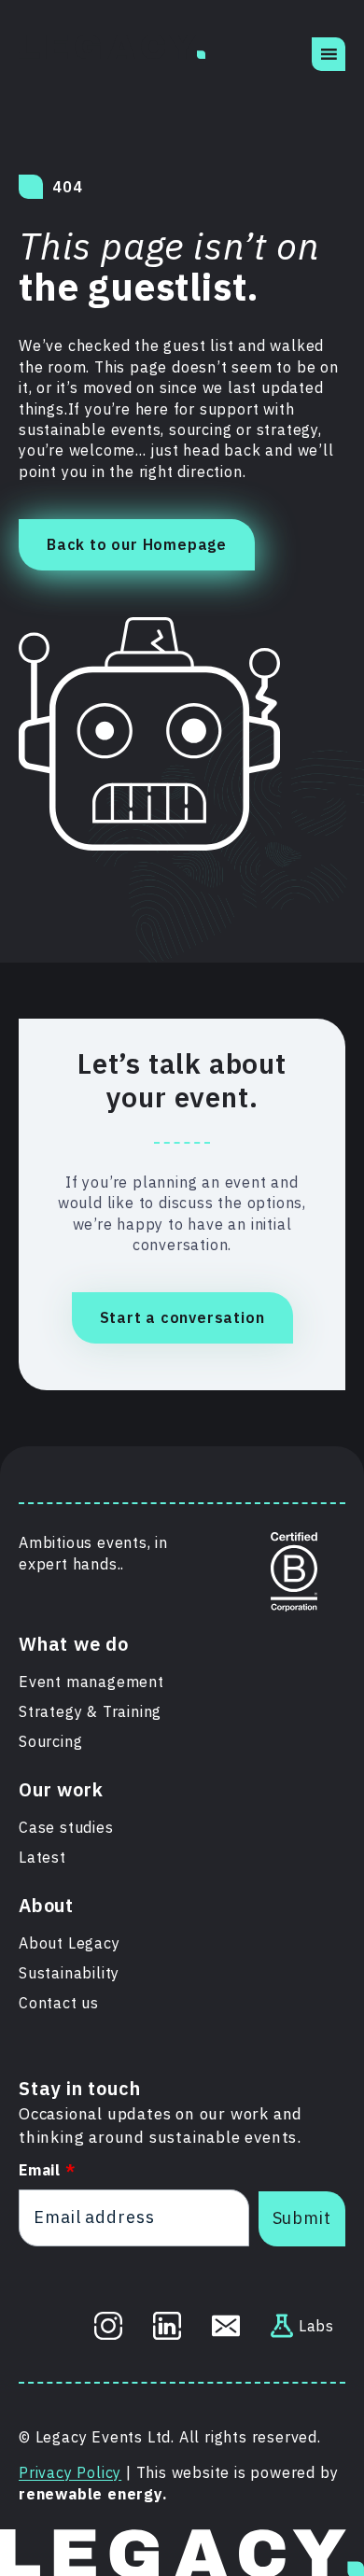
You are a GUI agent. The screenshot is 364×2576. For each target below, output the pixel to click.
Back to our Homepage (137, 544)
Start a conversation (182, 1317)
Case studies (66, 1827)
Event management (91, 1682)
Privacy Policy (70, 2472)
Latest (42, 1857)
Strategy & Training (90, 1711)
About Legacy (70, 1943)
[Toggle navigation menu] (329, 54)
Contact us (59, 2003)
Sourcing (50, 1741)
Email (47, 2170)
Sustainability (69, 1973)
